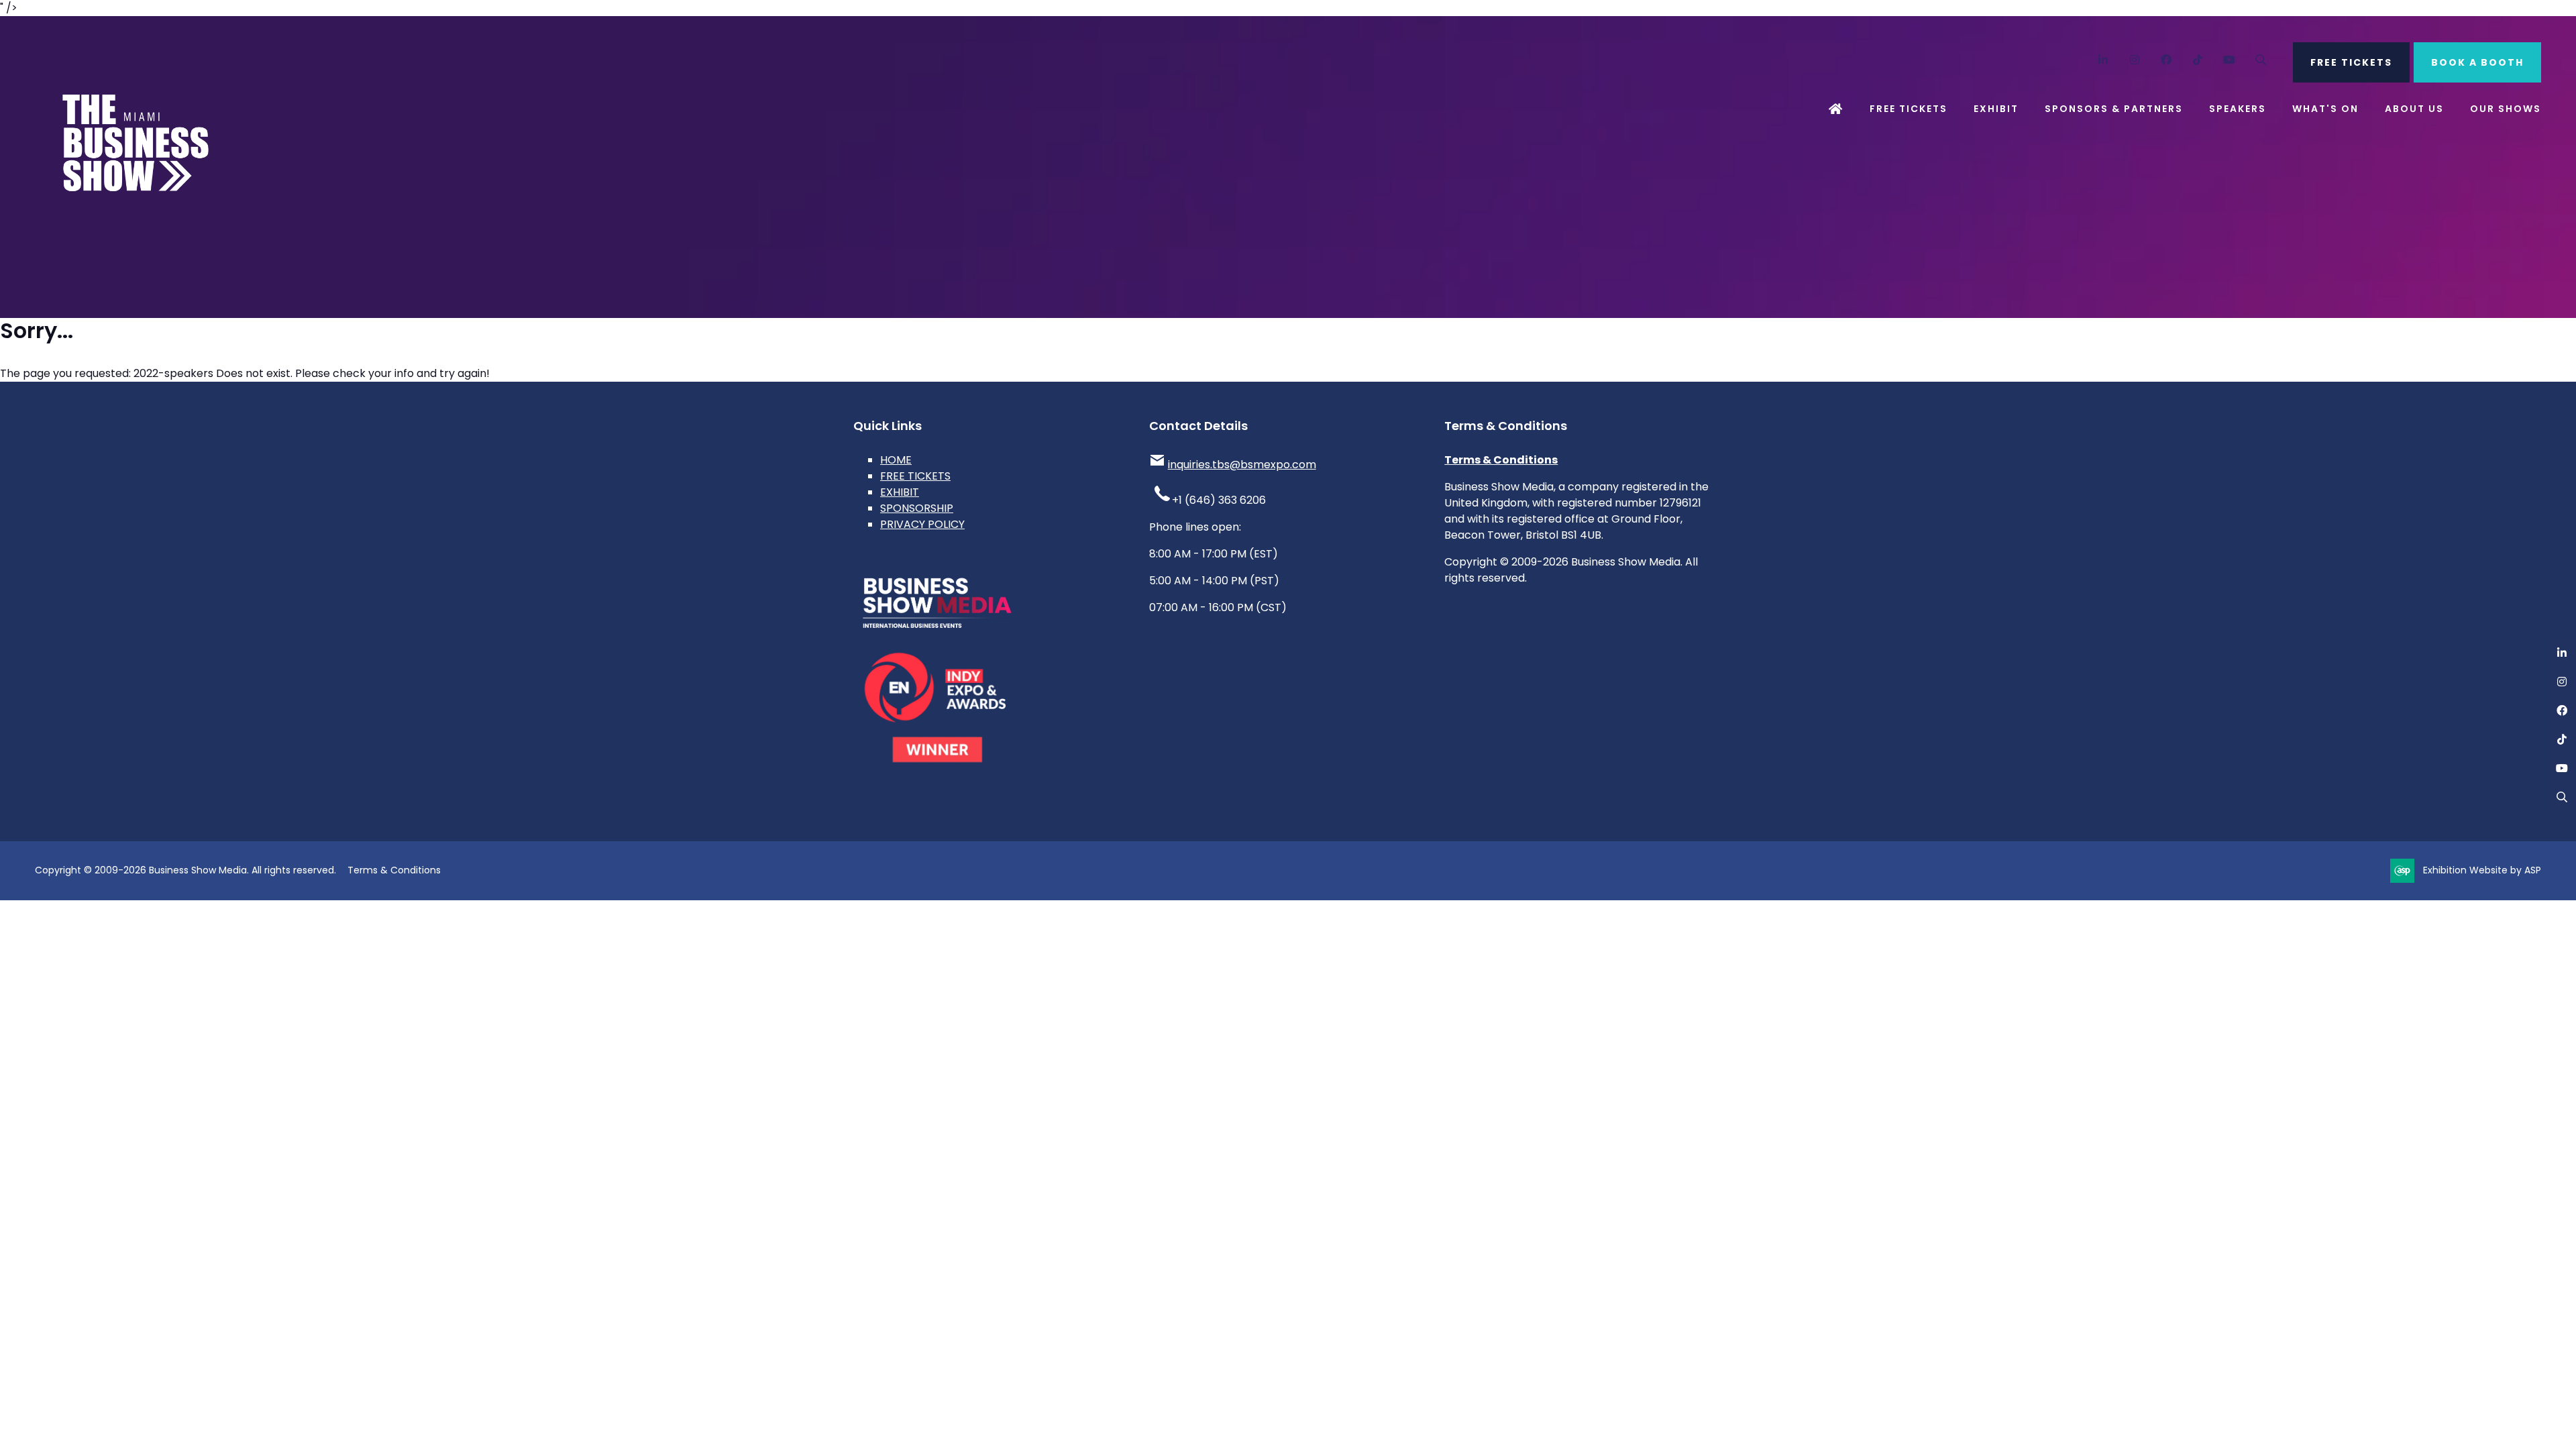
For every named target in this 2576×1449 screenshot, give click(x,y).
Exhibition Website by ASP (2482, 870)
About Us (2414, 109)
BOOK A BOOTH (2477, 62)
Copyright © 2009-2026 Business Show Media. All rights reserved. (185, 870)
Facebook (2166, 60)
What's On (2325, 109)
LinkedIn (2103, 60)
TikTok (2198, 60)
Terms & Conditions (1501, 460)
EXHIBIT (900, 492)
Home (1836, 109)
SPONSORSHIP (917, 508)
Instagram (2135, 60)
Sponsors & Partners (2114, 109)
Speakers (2238, 109)
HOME (896, 460)
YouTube (2230, 60)
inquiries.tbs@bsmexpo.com (1242, 465)
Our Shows (2506, 109)
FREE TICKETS (2351, 62)
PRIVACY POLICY (922, 524)
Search (2261, 60)
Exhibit (1996, 109)
